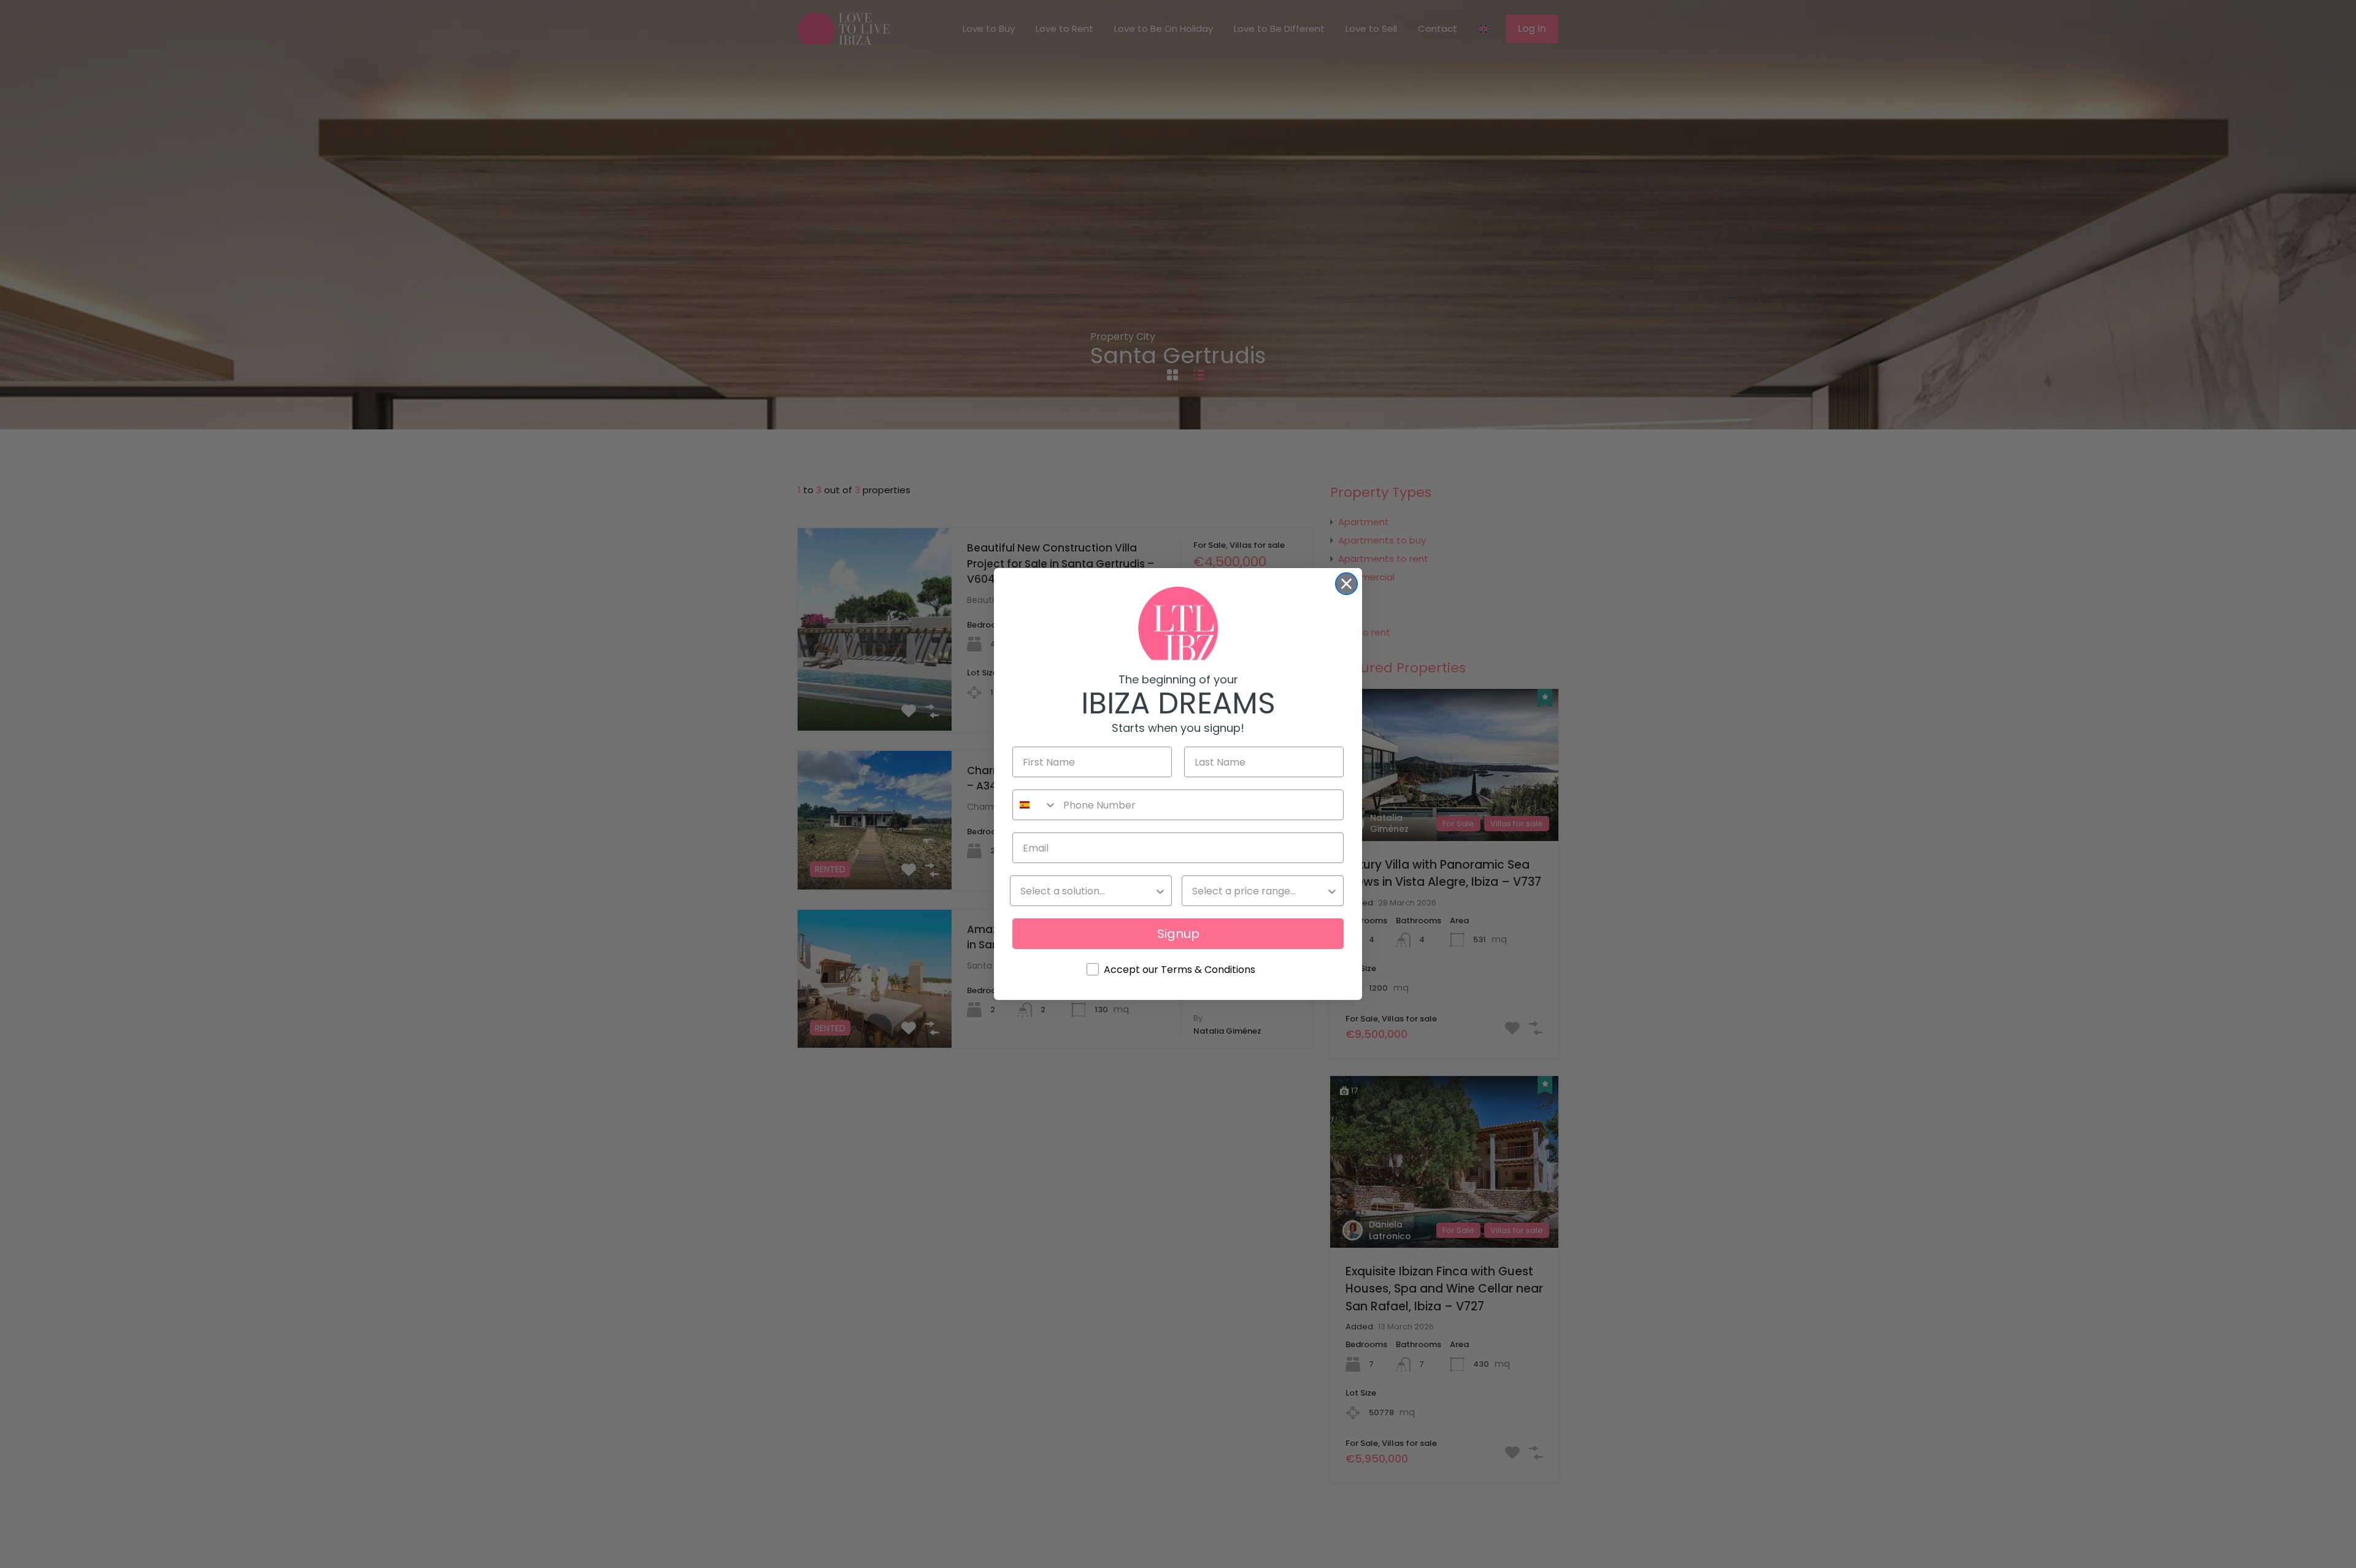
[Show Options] (1160, 891)
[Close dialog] (1346, 584)
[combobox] (1035, 805)
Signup (1178, 934)
